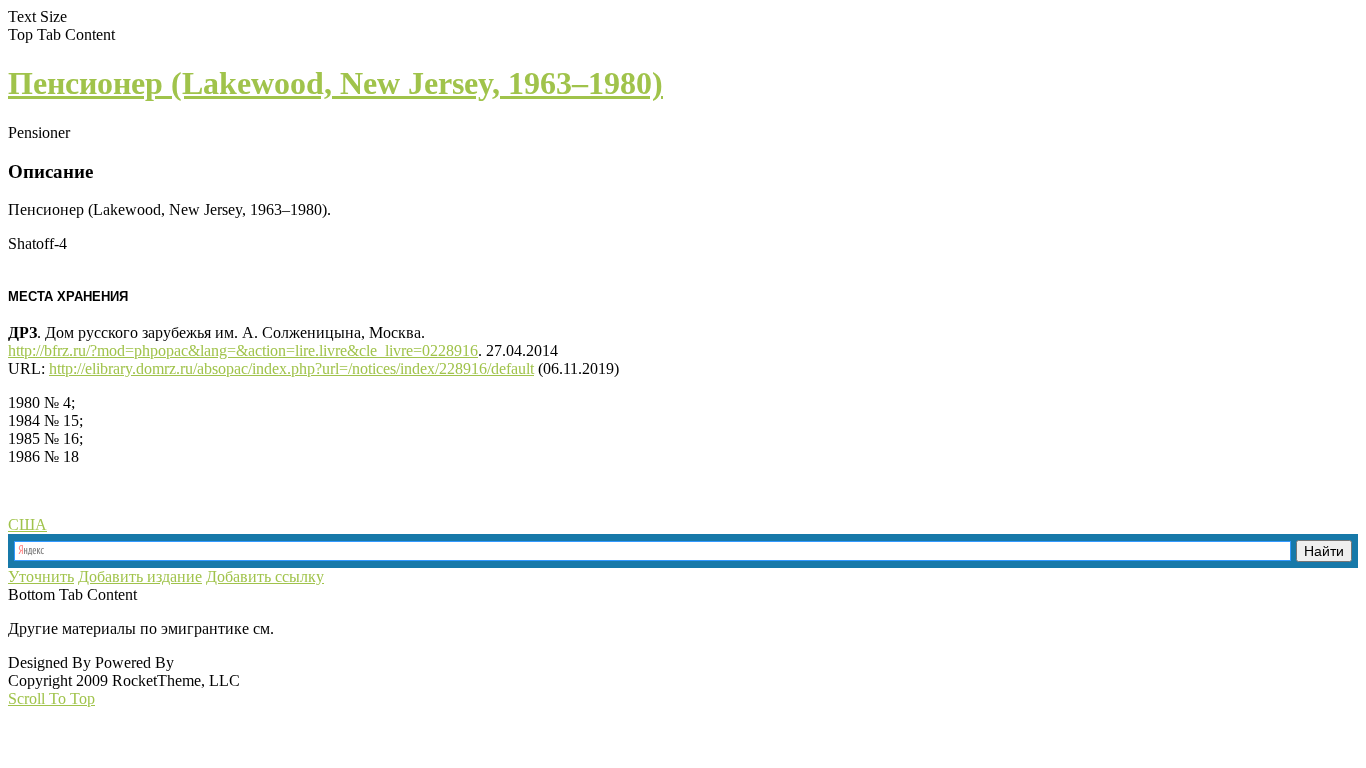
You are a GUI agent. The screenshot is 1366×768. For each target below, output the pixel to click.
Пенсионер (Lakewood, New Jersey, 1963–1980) (335, 83)
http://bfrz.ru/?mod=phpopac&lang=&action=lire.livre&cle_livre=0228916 (243, 350)
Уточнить (41, 576)
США (27, 524)
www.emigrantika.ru (348, 628)
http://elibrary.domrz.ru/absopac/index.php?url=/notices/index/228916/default (291, 368)
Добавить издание (140, 576)
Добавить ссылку (265, 576)
